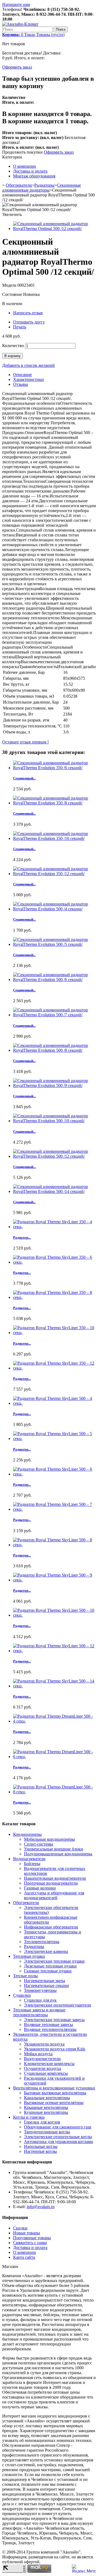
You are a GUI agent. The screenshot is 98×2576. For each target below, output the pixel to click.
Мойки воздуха (38, 2054)
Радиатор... (22, 1237)
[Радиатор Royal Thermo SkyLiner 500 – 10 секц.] (54, 1615)
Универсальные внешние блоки (53, 1849)
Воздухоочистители (42, 2059)
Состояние (13, 294)
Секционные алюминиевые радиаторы (42, 188)
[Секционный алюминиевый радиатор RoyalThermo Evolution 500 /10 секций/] (54, 1121)
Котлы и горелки (29, 2117)
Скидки (20, 2228)
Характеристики (28, 379)
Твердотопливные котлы (47, 2132)
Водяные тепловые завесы (48, 2025)
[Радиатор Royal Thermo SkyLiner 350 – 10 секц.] (54, 1333)
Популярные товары (32, 2238)
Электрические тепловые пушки (54, 1961)
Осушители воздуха (42, 2068)
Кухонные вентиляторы (46, 2112)
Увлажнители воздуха (44, 2044)
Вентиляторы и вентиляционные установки (54, 2088)
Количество (13, 346)
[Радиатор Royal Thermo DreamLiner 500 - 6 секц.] (54, 1757)
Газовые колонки (40, 1888)
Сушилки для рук (40, 2000)
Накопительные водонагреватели (55, 1878)
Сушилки (22, 1995)
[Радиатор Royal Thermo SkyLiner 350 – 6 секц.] (54, 1262)
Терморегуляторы (40, 1990)
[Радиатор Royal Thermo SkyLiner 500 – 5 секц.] (54, 1439)
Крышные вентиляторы (46, 2107)
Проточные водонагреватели (51, 1883)
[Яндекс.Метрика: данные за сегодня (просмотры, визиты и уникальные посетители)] (84, 2569)
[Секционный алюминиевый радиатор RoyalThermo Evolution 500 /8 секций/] (54, 1050)
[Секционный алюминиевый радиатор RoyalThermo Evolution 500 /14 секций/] (54, 1191)
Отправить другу (29, 322)
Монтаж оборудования (34, 176)
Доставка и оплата (30, 171)
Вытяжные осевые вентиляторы (54, 2103)
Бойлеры (32, 1864)
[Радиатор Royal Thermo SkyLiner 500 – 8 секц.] (54, 1545)
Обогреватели (19, 185)
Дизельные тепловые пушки (50, 1966)
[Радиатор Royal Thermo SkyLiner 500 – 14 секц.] (54, 1686)
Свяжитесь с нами (30, 2243)
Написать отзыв (28, 313)
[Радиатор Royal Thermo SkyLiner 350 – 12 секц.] (54, 1368)
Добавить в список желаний (28, 365)
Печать (20, 327)
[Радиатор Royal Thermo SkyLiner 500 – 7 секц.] (54, 1509)
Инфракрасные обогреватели (51, 1927)
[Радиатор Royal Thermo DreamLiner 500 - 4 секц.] (54, 1721)
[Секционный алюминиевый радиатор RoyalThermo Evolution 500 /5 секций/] (54, 944)
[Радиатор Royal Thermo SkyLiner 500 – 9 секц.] (54, 1580)
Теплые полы (25, 1976)
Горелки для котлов (42, 2122)
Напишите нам (16, 4)
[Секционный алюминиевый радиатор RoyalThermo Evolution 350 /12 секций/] (54, 874)
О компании (24, 166)
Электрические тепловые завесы (54, 2020)
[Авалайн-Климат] (20, 24)
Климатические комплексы (49, 2064)
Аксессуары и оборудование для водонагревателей (54, 1895)
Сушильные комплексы (46, 2073)
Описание (22, 375)
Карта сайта (24, 2257)
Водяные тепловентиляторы (50, 2029)
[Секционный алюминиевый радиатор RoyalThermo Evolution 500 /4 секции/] (54, 909)
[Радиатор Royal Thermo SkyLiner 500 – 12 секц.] (54, 1651)
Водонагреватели (29, 1859)
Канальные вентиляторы (47, 2098)
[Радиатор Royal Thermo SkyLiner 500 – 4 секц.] (54, 1403)
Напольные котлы (41, 2146)
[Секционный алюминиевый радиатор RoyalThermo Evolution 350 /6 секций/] (54, 768)
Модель (10, 285)
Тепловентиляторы (42, 1942)
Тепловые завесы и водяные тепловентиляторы (39, 2012)
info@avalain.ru (41, 2207)
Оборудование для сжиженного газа (58, 2127)
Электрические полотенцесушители (58, 2005)
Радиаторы (44, 185)
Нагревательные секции (46, 1986)
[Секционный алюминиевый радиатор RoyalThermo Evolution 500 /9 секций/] (54, 1085)
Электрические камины (46, 1951)
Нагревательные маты (45, 1981)
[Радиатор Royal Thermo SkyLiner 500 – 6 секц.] (54, 1474)
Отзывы (21, 384)
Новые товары (27, 2233)
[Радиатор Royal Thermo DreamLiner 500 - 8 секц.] (54, 1792)
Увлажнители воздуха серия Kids (55, 2049)
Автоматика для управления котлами (59, 2142)
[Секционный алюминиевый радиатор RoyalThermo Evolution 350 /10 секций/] (54, 838)
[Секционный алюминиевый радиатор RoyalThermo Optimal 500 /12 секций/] (54, 229)
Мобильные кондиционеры (49, 1839)
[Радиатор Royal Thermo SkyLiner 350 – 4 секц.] (54, 1227)
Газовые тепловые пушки (48, 1971)
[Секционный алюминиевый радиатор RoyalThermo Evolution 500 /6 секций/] (54, 980)
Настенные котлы (40, 2151)
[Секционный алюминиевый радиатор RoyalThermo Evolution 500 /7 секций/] (54, 1015)
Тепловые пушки (29, 1956)
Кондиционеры (27, 1834)
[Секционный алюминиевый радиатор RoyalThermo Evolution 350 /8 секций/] (54, 803)
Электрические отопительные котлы (58, 2137)
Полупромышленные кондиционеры (58, 1854)
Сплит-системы (39, 1844)
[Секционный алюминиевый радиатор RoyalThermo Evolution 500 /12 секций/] (54, 1156)
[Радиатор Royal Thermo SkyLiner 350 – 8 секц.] (54, 1297)
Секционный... (24, 778)
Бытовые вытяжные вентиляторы (55, 2093)
